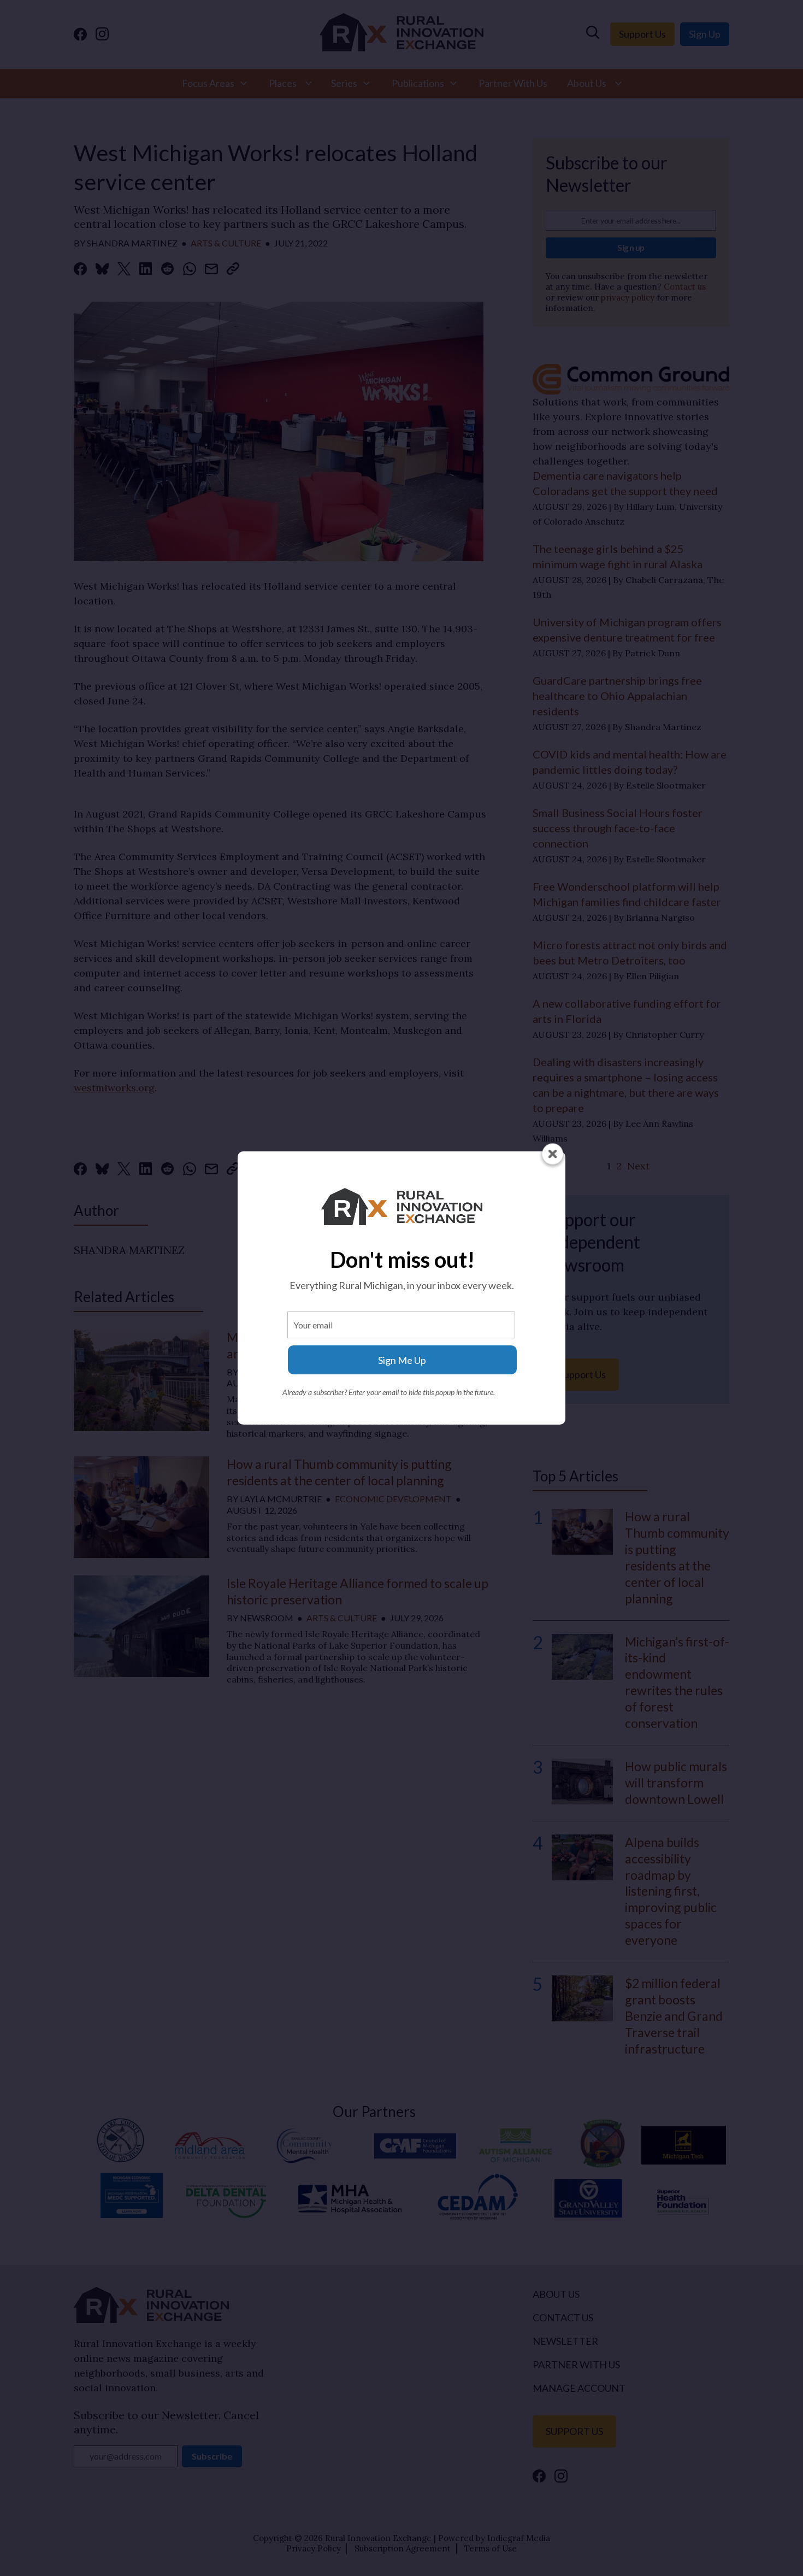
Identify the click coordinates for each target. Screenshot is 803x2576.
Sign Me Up (402, 1360)
